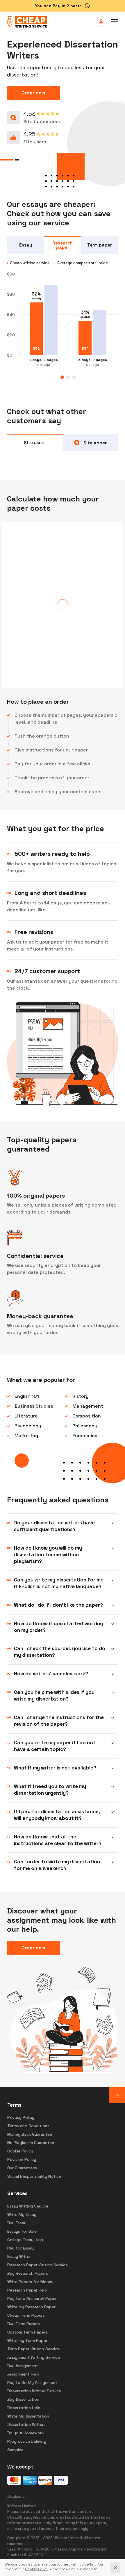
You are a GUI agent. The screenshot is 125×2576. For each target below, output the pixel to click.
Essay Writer (19, 2256)
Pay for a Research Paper (32, 2298)
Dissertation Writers (26, 2424)
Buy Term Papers (24, 2324)
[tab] (62, 377)
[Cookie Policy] (37, 2569)
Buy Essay (17, 2223)
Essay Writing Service (28, 2206)
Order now (33, 93)
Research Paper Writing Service (37, 2265)
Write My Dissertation (28, 2416)
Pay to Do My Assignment (32, 2382)
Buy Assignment (23, 2366)
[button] (115, 22)
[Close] (115, 2568)
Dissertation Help (24, 2408)
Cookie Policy (20, 2151)
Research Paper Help (27, 2290)
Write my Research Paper (31, 2307)
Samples (15, 2450)
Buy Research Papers (28, 2273)
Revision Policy (22, 2159)
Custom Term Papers (27, 2332)
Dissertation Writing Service (34, 2391)
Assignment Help (23, 2374)
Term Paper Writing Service (33, 2349)
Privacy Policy (21, 2117)
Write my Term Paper (27, 2340)
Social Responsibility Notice (34, 2176)
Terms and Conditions (28, 2126)
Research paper (63, 245)
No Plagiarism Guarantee (31, 2143)
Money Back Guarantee (30, 2134)
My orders (101, 22)
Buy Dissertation (23, 2399)
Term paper (100, 245)
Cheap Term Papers (26, 2315)
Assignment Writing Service (34, 2357)
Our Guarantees (22, 2168)
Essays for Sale (22, 2231)
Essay (26, 245)
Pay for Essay (20, 2248)
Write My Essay (22, 2214)
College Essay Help (25, 2240)
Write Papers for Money (30, 2282)
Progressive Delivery (27, 2441)
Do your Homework (25, 2433)
